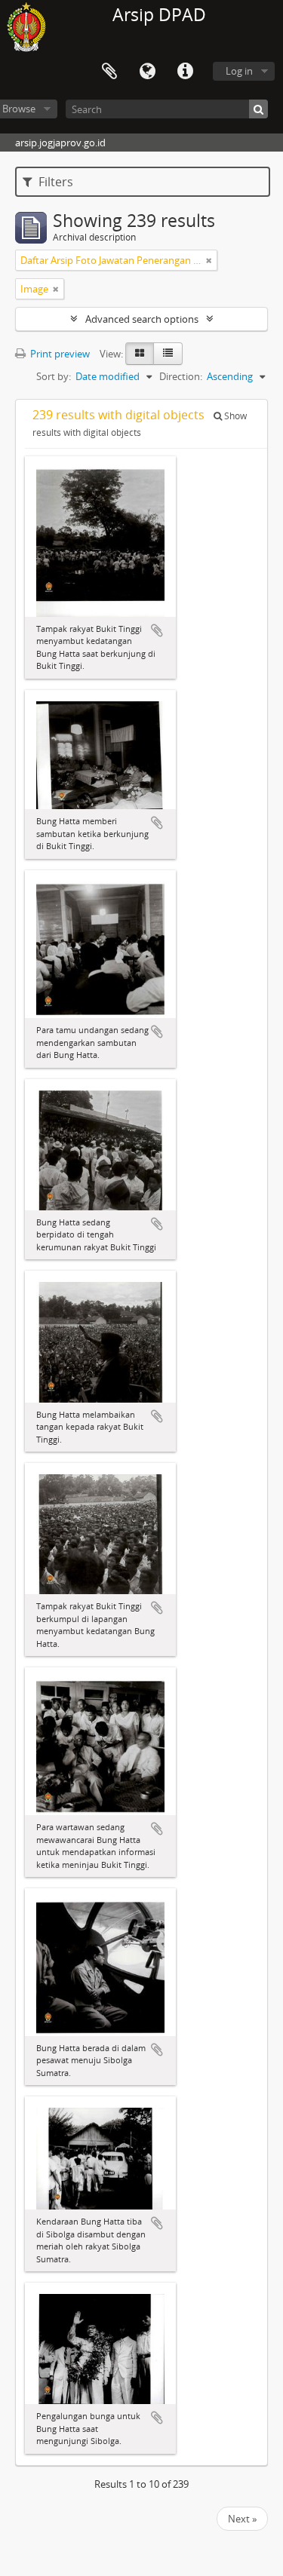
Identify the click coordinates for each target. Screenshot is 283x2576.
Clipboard (109, 72)
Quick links (185, 72)
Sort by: (54, 376)
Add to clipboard (157, 630)
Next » (242, 2519)
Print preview (59, 354)
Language (147, 72)
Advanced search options (142, 319)
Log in (239, 71)
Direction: (181, 376)
